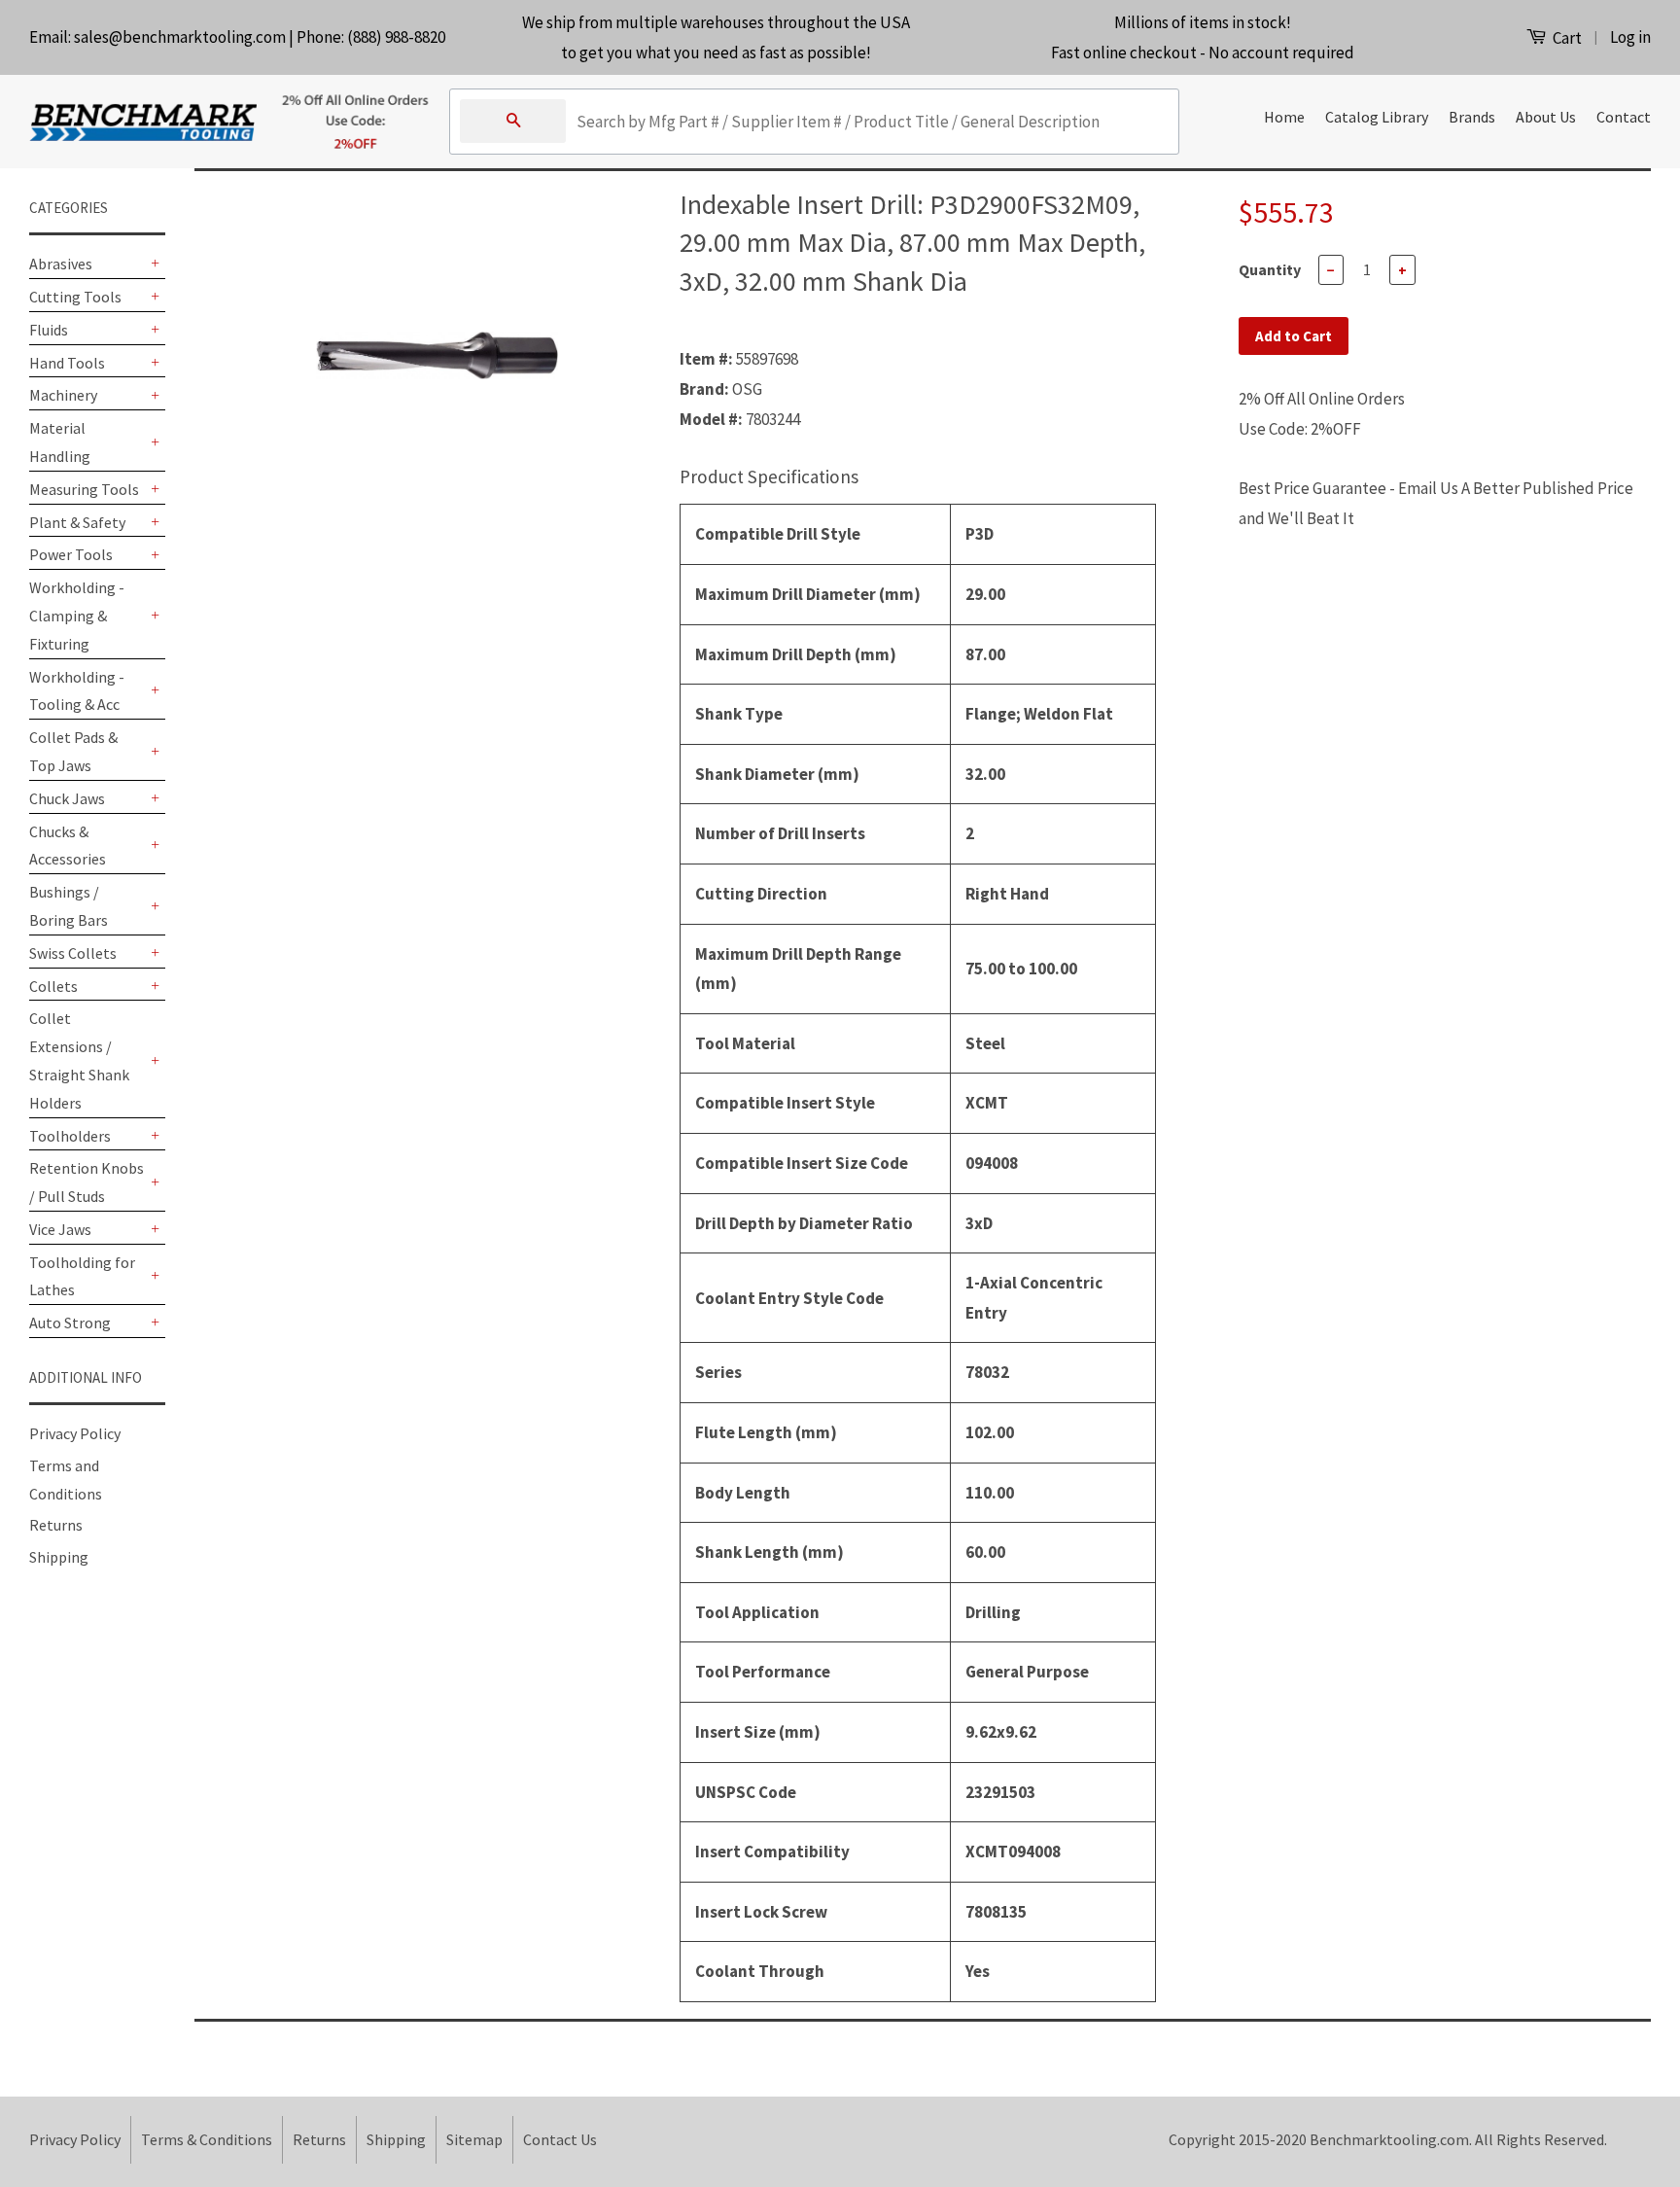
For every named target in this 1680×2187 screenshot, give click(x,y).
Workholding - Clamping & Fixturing (77, 616)
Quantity (1270, 269)
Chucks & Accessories (68, 846)
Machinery (63, 395)
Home (1284, 117)
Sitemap (474, 2139)
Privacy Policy (75, 1433)
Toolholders (70, 1136)
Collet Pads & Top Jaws (73, 751)
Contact (1624, 117)
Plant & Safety (77, 522)
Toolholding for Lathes (82, 1276)
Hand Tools (67, 363)
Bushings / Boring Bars (69, 906)
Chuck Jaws (67, 798)
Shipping (59, 1557)
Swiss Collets (73, 953)
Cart (1566, 38)
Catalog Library (1377, 117)
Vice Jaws (60, 1229)
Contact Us (560, 2139)
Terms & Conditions (207, 2139)
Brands (1472, 117)
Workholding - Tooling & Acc (77, 691)
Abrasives (61, 264)
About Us (1546, 117)
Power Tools (71, 554)
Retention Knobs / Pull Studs (87, 1182)
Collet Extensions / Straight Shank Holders (79, 1060)
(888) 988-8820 (396, 37)
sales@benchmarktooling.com (180, 37)
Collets (53, 986)
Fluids (49, 330)
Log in (1630, 37)
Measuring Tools (84, 489)
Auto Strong (70, 1323)
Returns (56, 1525)
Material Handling (60, 442)
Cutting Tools (75, 297)
